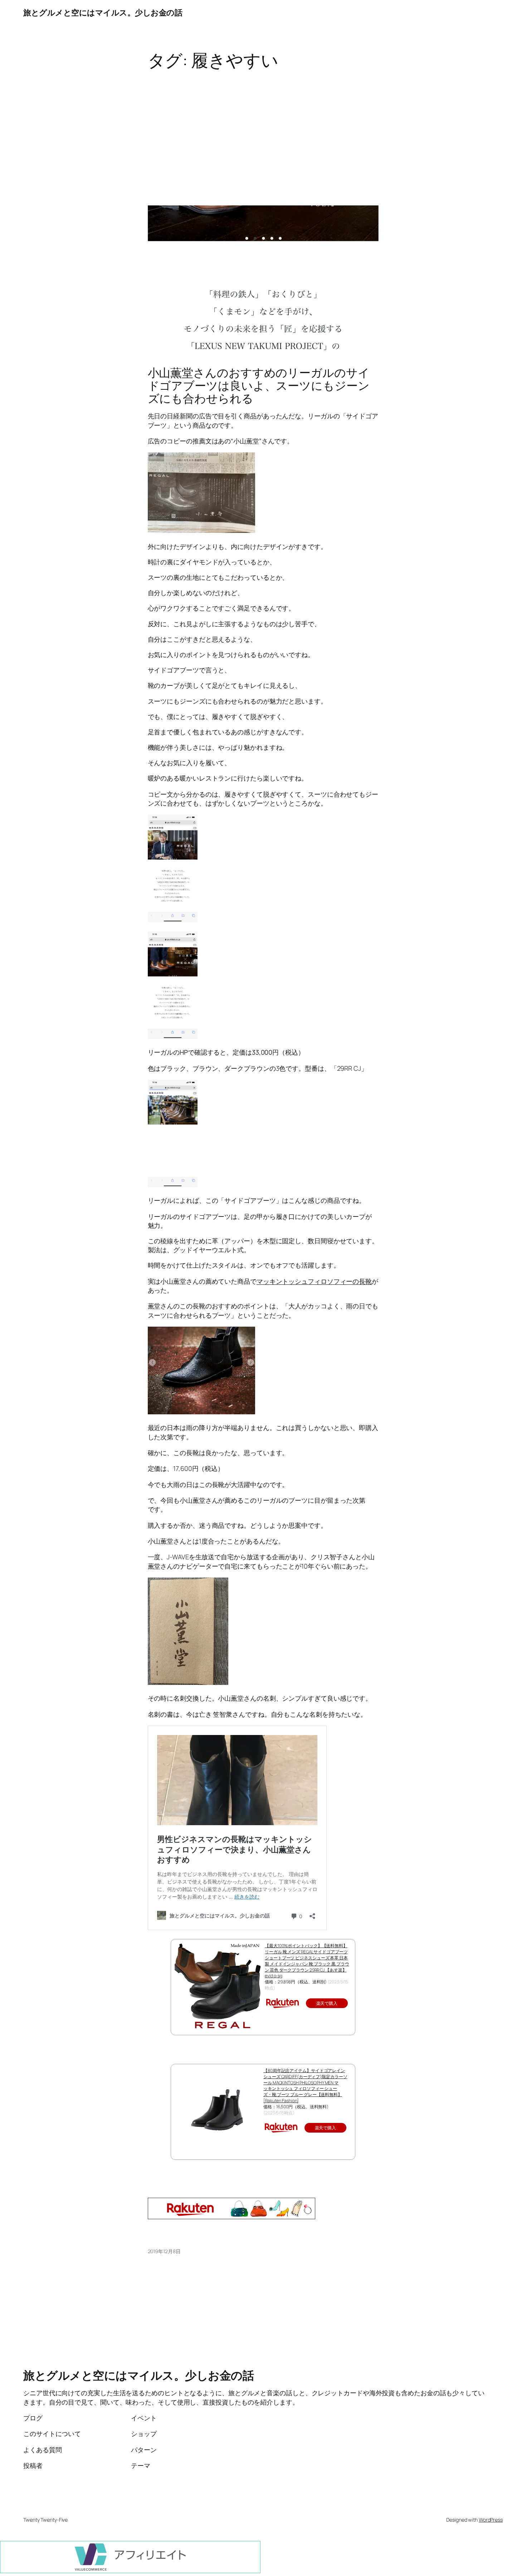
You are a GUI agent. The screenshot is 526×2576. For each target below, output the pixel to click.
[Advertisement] (263, 127)
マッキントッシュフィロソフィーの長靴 (314, 1281)
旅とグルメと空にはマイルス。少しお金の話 (103, 13)
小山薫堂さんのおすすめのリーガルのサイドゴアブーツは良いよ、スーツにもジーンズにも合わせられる (259, 385)
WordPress (491, 2520)
